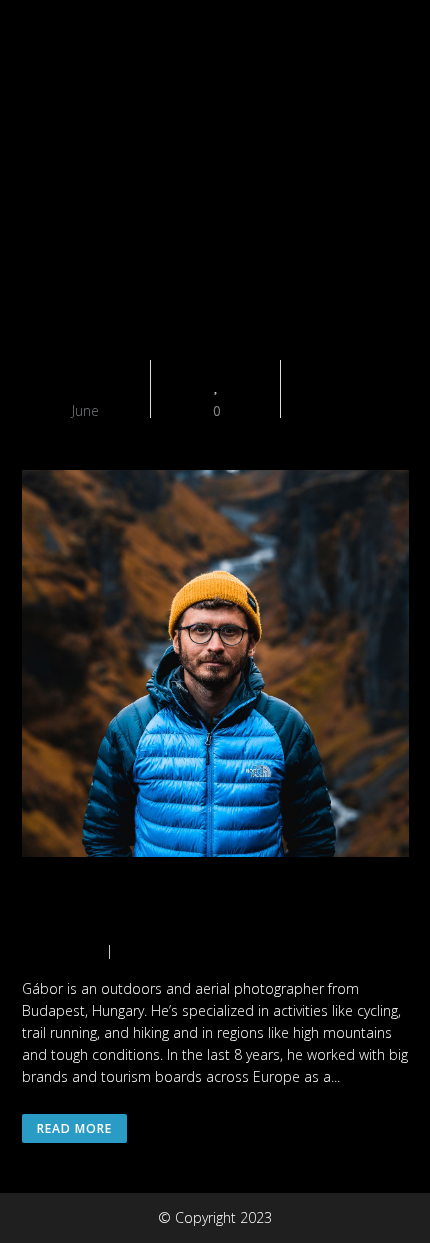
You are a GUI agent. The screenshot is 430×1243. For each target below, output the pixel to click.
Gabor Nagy (118, 907)
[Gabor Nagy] (215, 666)
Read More (74, 1128)
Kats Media (58, 950)
